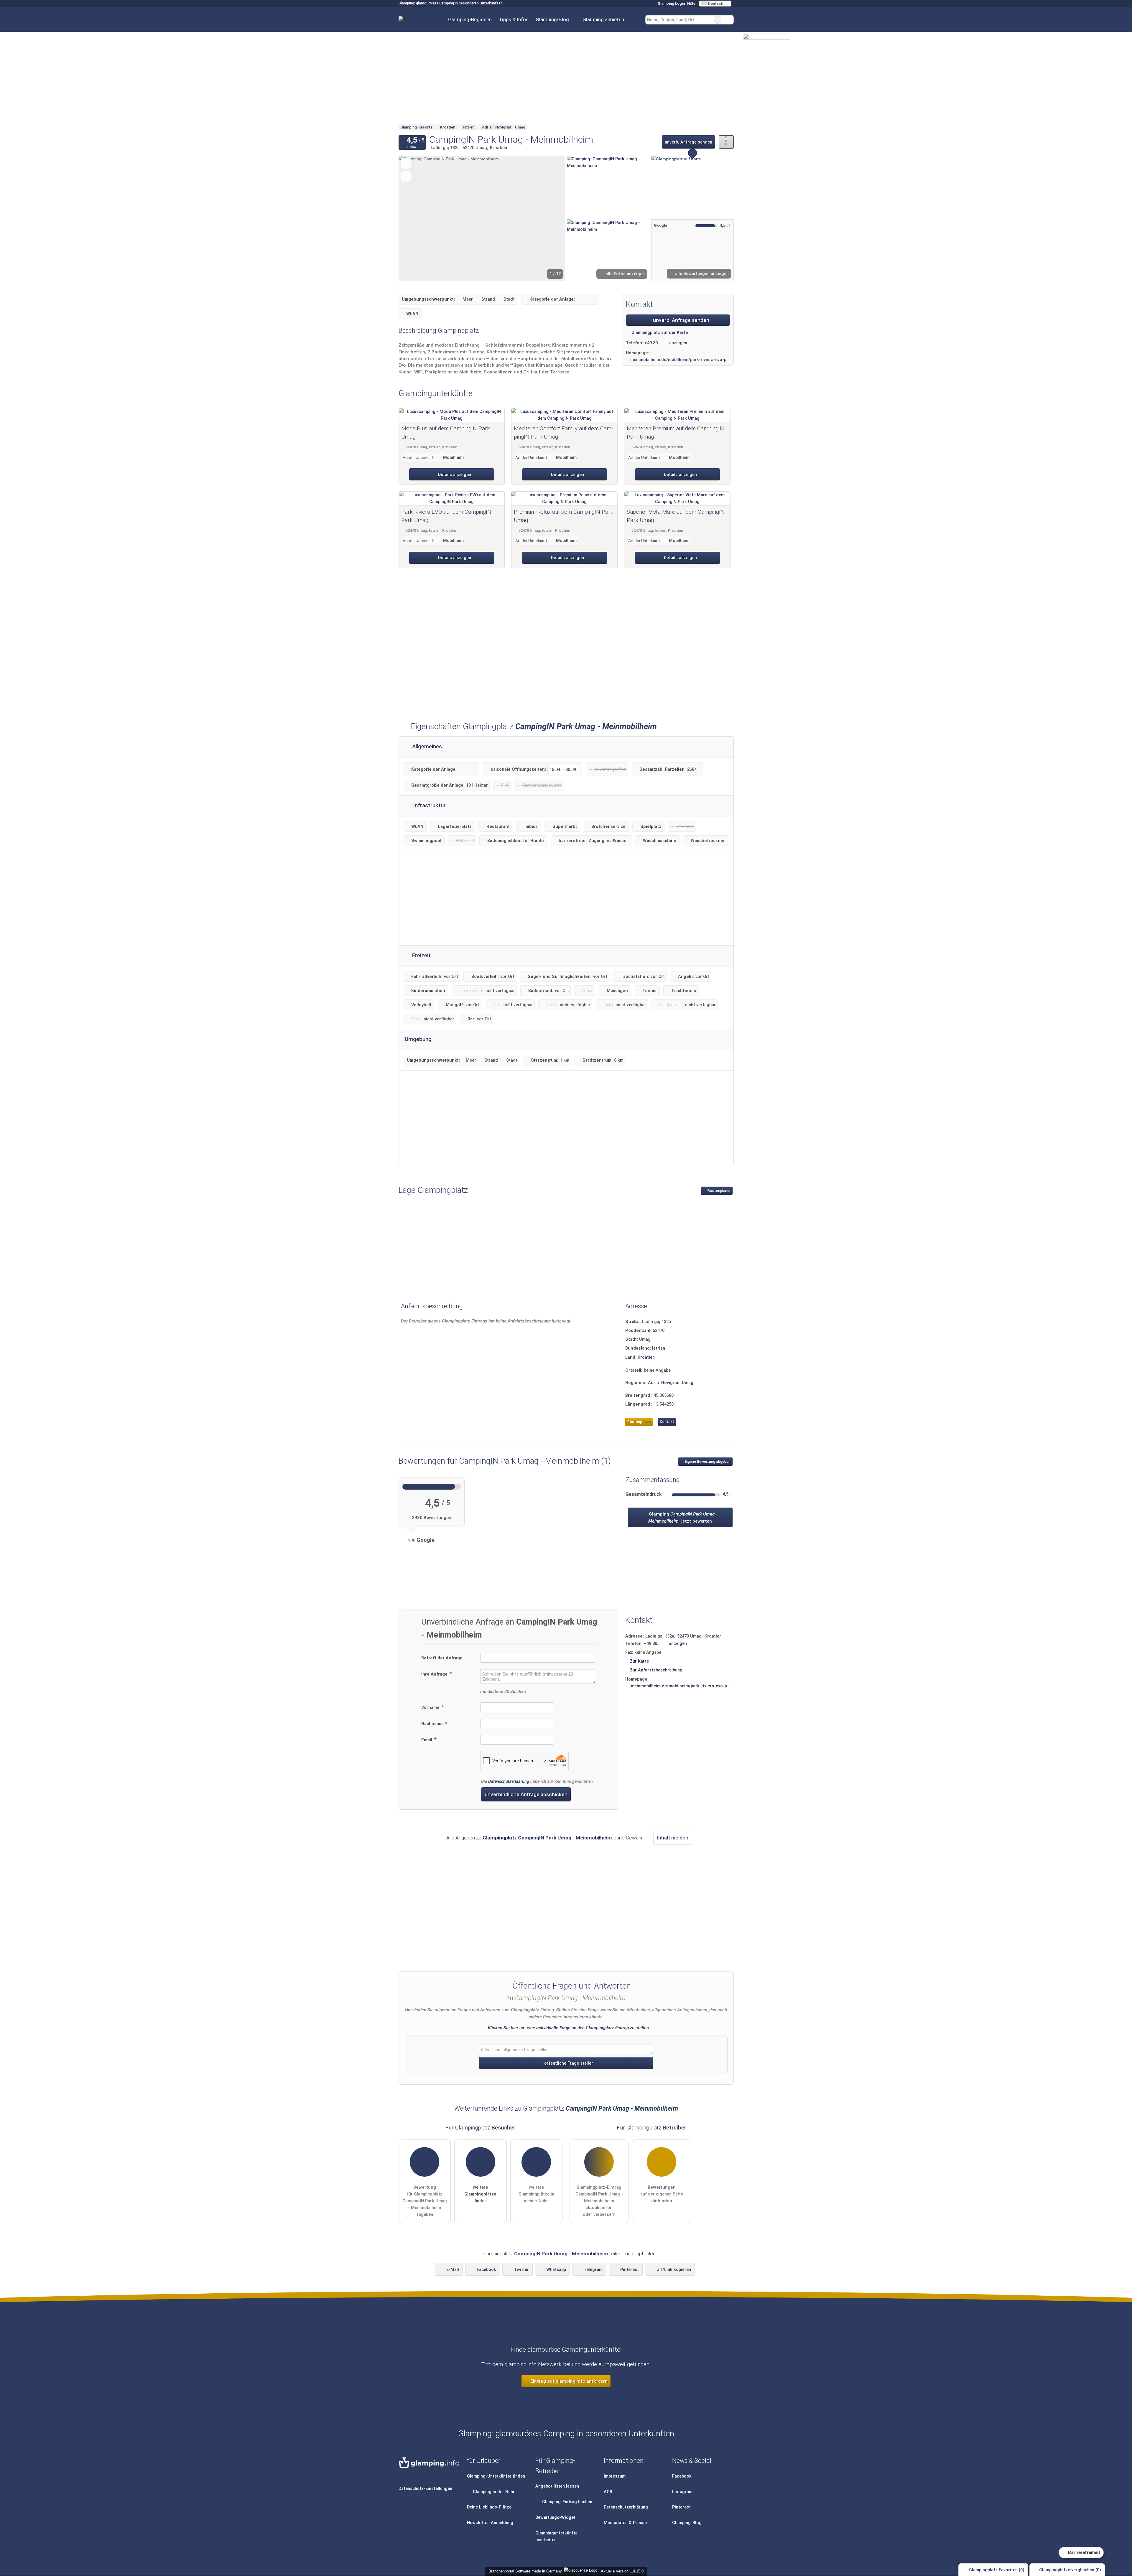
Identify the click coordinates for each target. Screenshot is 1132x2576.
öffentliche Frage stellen (568, 2063)
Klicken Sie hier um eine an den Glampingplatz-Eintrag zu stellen (568, 2028)
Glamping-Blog (552, 19)
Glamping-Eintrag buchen (567, 2502)
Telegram (593, 2270)
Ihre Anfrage (435, 1674)
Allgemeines (426, 747)
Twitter (521, 2270)
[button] (482, 218)
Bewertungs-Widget (555, 2517)
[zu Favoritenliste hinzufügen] (406, 163)
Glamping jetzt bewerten (682, 1518)
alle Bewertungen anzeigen (701, 274)
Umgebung (418, 1039)
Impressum (615, 2476)
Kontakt (667, 1422)
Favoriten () (997, 2570)
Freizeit (421, 956)
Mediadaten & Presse (625, 2523)
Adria (653, 1383)
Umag (688, 1383)
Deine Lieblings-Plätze (489, 2507)
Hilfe (691, 3)
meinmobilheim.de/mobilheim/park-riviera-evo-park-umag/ (680, 360)
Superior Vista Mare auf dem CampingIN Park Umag (676, 516)
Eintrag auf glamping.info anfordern (569, 2381)
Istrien (659, 1348)
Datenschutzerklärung (509, 1782)
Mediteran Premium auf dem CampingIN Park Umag (675, 433)
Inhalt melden (673, 1838)
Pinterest (630, 2270)
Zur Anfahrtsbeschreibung (656, 1670)
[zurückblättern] (413, 218)
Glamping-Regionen (470, 19)
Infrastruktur (429, 806)
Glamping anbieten (603, 19)
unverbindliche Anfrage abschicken (526, 1794)
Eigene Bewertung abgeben (707, 1462)
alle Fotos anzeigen (625, 274)
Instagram (682, 2492)
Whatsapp (556, 2270)
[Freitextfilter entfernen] (718, 20)
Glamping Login (671, 3)
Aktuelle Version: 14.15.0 (622, 2571)
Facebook (486, 2270)
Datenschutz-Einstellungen (425, 2489)
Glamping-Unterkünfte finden (496, 2476)
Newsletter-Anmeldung (490, 2523)
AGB (608, 2492)
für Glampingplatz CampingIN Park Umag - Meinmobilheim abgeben (425, 2201)
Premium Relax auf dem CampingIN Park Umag (563, 516)
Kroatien (646, 1357)
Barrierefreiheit (1084, 2552)
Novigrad (670, 1383)
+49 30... (653, 343)
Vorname (431, 1708)
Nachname (433, 1724)
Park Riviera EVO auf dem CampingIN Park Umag (446, 516)
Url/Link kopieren (674, 2270)
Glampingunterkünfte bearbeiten (556, 2537)
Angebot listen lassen (557, 2486)
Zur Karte (639, 1661)
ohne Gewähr (628, 1838)
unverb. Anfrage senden (688, 142)
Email (427, 1740)
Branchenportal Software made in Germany (524, 2571)
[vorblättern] (551, 218)
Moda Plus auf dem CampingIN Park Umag (446, 433)
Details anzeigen (454, 475)
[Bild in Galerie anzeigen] (608, 187)
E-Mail (453, 2270)
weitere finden (480, 2194)
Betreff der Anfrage (442, 1658)
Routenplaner (719, 1191)
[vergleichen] (406, 176)
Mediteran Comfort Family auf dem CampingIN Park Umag (563, 433)
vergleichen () (1070, 2570)
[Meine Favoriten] (636, 20)
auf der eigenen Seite (662, 2194)
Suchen (729, 20)
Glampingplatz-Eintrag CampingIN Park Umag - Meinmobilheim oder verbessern (599, 2201)
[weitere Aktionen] (726, 142)
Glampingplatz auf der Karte (659, 333)
